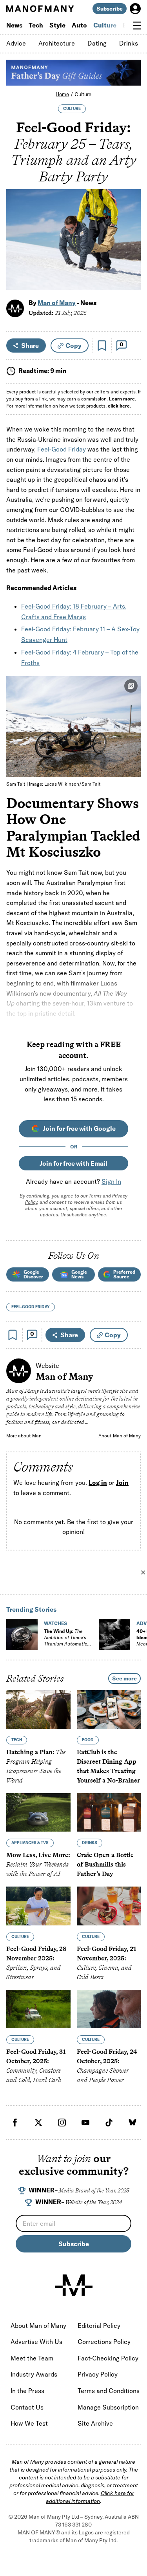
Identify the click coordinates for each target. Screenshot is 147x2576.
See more (124, 1678)
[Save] (102, 346)
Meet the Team (32, 2358)
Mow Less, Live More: (38, 1864)
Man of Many (57, 303)
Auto (79, 25)
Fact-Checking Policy (108, 2358)
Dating (97, 43)
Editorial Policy (99, 2326)
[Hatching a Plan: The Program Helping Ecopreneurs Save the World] (38, 1709)
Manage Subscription (108, 2407)
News (14, 25)
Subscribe (110, 9)
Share (30, 346)
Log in (98, 1483)
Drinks (129, 43)
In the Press (27, 2391)
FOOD (88, 1740)
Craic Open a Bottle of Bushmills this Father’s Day (105, 1864)
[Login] (135, 9)
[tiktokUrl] (109, 2123)
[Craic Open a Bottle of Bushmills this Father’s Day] (109, 1812)
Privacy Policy (98, 2374)
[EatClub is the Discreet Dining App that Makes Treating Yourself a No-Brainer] (109, 1709)
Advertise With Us (36, 2342)
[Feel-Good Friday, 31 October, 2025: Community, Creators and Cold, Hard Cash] (38, 2009)
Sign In (111, 1181)
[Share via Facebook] (130, 229)
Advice (16, 43)
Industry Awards (34, 2374)
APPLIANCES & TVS (30, 1843)
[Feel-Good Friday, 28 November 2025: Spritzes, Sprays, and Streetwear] (38, 1906)
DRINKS (90, 1843)
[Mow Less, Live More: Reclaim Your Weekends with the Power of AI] (38, 1812)
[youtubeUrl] (85, 2123)
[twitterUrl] (38, 2123)
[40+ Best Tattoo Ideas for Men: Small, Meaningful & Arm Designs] (114, 1634)
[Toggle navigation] (137, 26)
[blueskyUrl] (132, 2123)
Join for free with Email (73, 1163)
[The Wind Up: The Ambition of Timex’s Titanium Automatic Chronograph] (22, 1634)
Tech (36, 25)
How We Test (29, 2423)
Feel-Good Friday (62, 449)
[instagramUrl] (62, 2123)
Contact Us (27, 2407)
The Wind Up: (65, 1641)
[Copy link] (130, 280)
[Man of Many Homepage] (40, 9)
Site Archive (95, 2423)
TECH (17, 1740)
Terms (95, 1196)
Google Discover (33, 1274)
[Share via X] (130, 246)
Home (62, 94)
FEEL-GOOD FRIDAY (31, 1307)
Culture (105, 25)
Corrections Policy (104, 2342)
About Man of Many (120, 1436)
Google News (79, 1274)
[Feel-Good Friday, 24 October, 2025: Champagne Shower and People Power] (109, 2009)
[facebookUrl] (15, 2123)
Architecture (57, 43)
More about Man (24, 1436)
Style (57, 25)
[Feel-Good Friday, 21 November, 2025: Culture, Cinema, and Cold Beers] (109, 1906)
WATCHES (55, 1623)
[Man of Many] (74, 2285)
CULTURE (72, 109)
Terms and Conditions (109, 2391)
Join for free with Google (79, 1128)
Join (122, 1483)
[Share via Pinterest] (130, 263)
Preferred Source (124, 1274)
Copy (73, 346)
